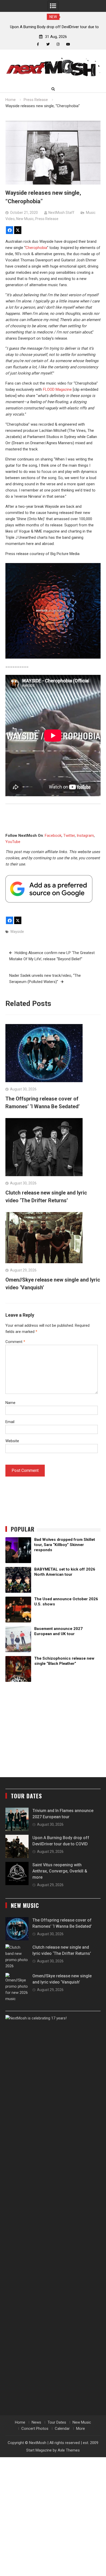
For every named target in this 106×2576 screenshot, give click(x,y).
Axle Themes (69, 2450)
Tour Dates (57, 2422)
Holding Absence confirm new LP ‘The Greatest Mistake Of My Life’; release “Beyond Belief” (52, 956)
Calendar (62, 2429)
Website (12, 1441)
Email (10, 1422)
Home (20, 2422)
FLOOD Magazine (57, 389)
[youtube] (68, 44)
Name (10, 1403)
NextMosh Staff (61, 213)
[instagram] (58, 44)
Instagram (85, 836)
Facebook (53, 836)
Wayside (17, 932)
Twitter (69, 836)
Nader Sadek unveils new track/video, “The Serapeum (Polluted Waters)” (45, 979)
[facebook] (38, 44)
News (36, 2422)
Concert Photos (35, 2429)
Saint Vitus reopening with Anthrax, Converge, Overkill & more (60, 1871)
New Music (25, 219)
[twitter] (48, 44)
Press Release (47, 219)
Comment (15, 1342)
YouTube (13, 842)
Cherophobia (36, 248)
